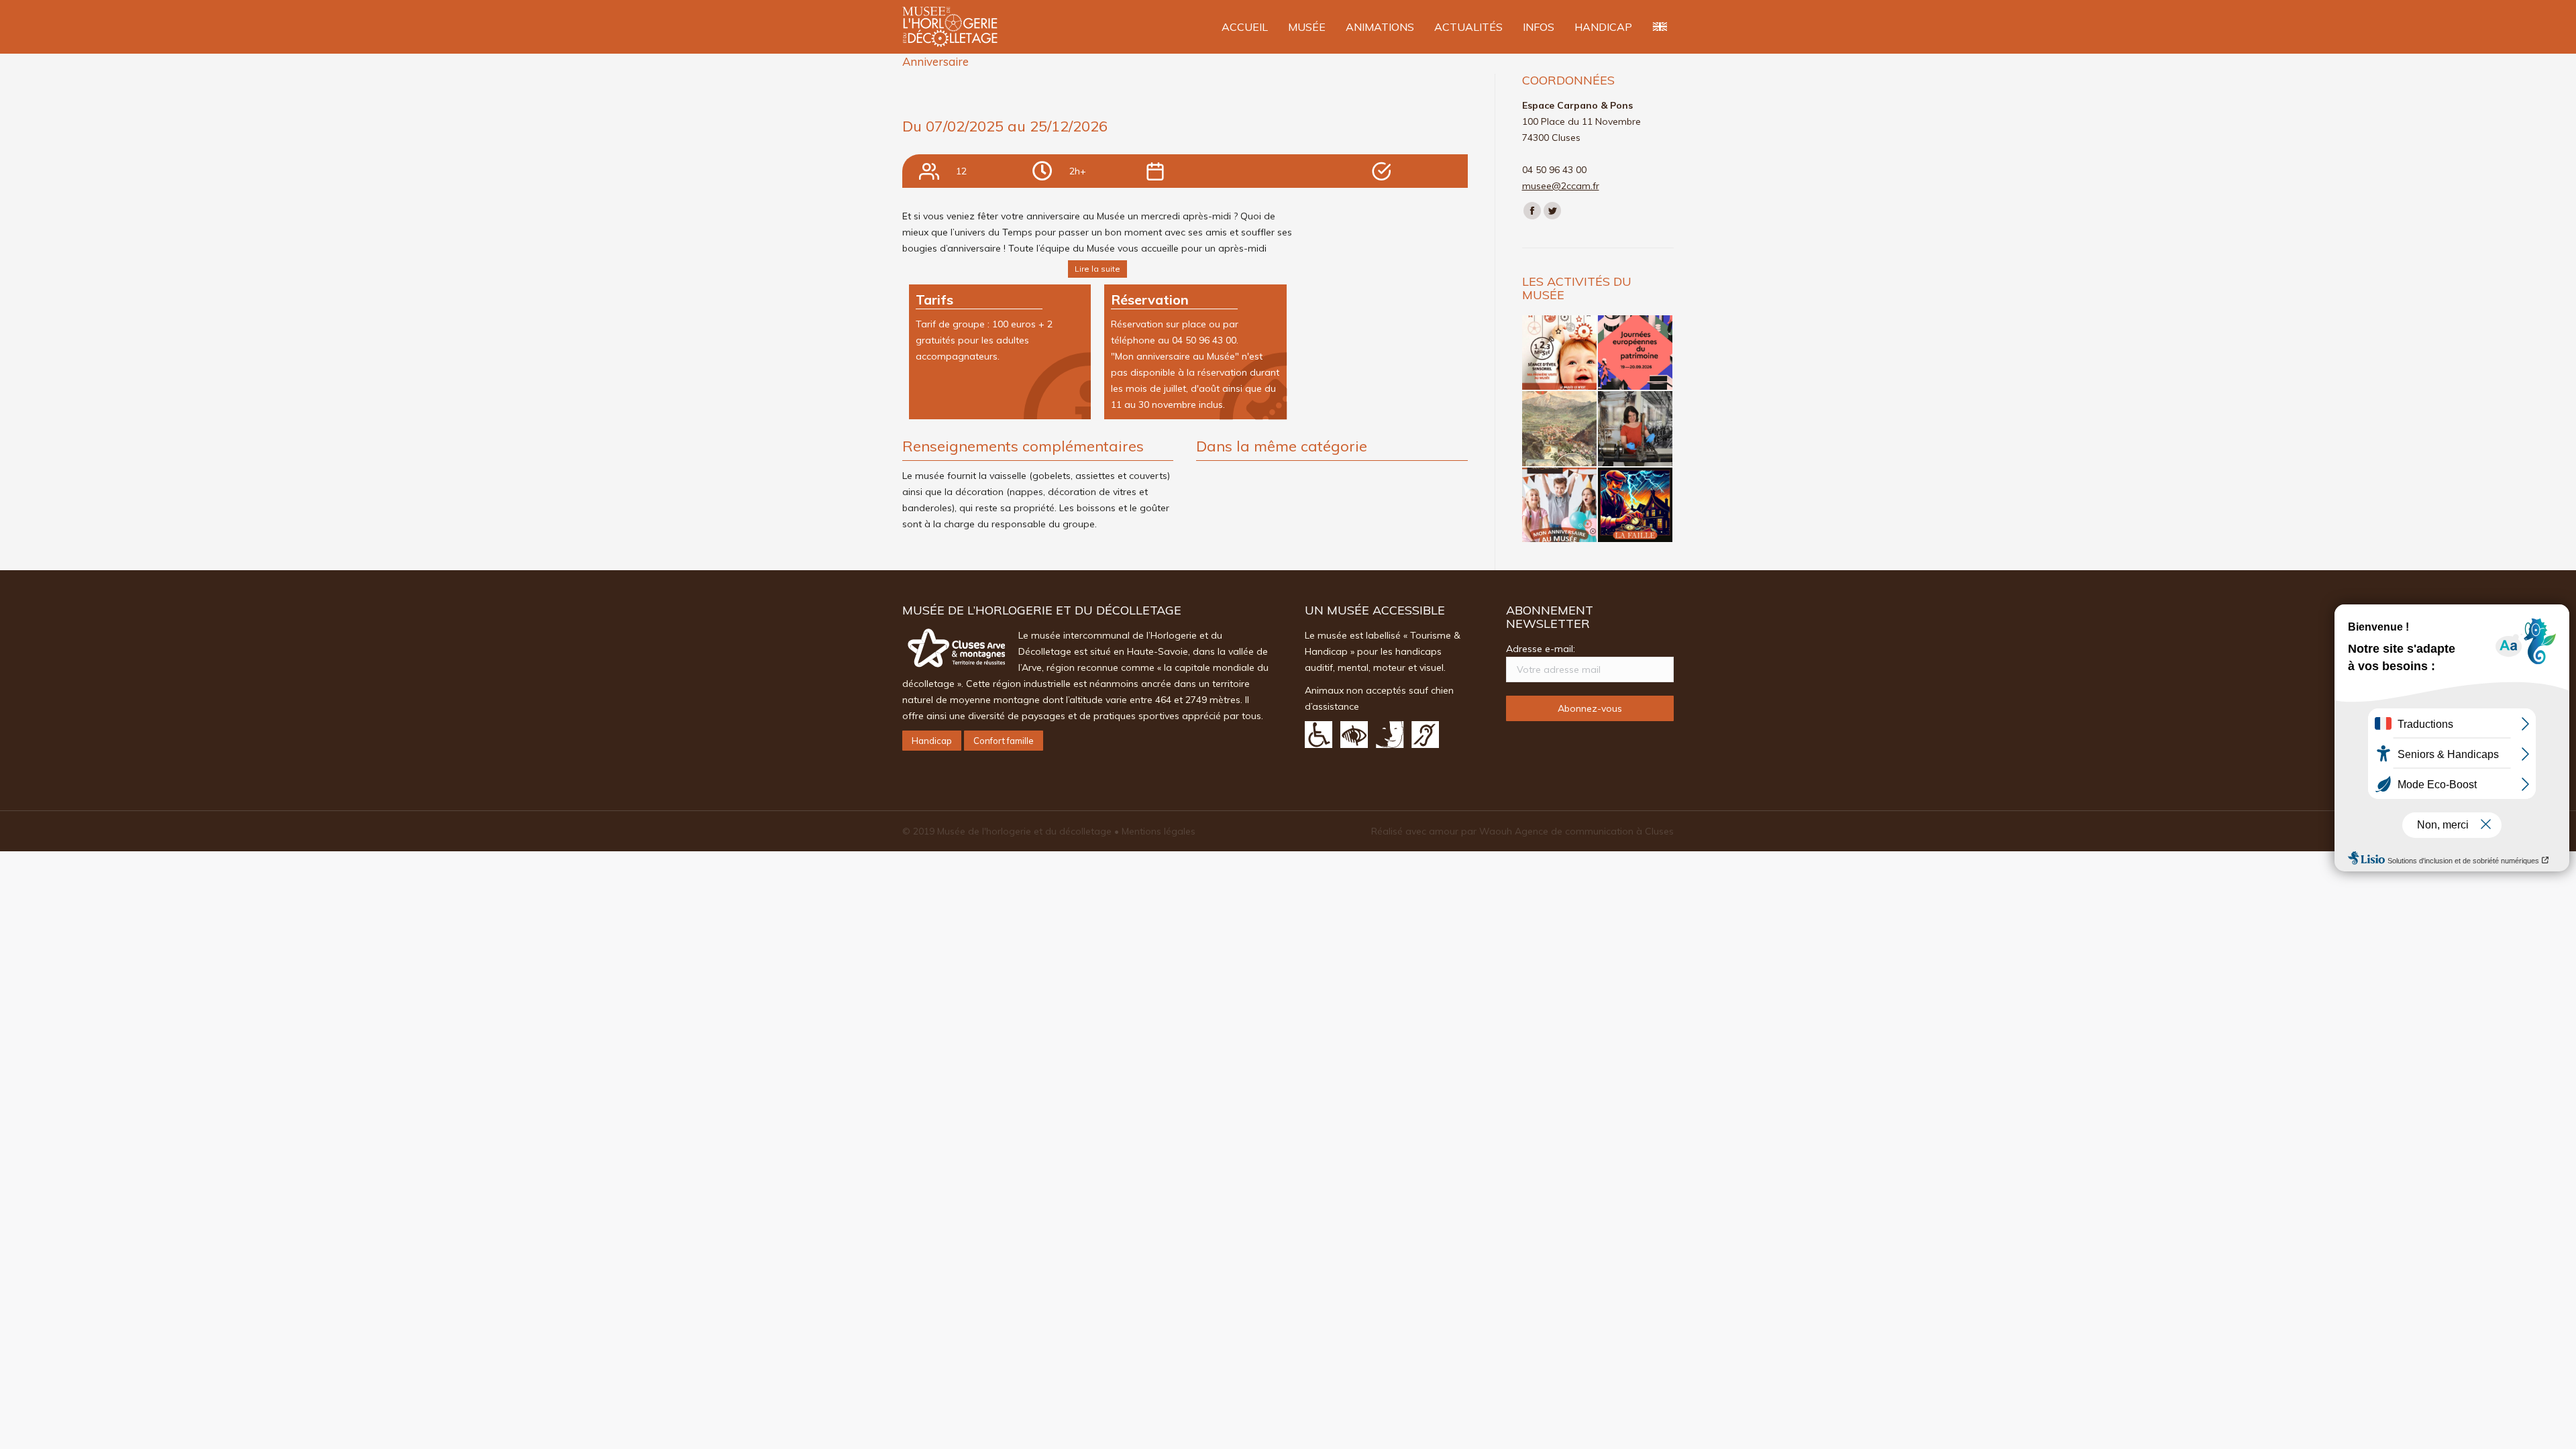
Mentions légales (1159, 831)
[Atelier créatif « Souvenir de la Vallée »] (1560, 429)
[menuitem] (1245, 27)
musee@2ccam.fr (1561, 186)
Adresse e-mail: (1541, 649)
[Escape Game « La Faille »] (1636, 505)
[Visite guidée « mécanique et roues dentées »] (1636, 429)
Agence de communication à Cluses (1594, 831)
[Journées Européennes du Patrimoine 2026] (1636, 353)
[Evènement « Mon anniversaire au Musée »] (1560, 505)
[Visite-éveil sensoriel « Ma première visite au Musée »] (1560, 353)
